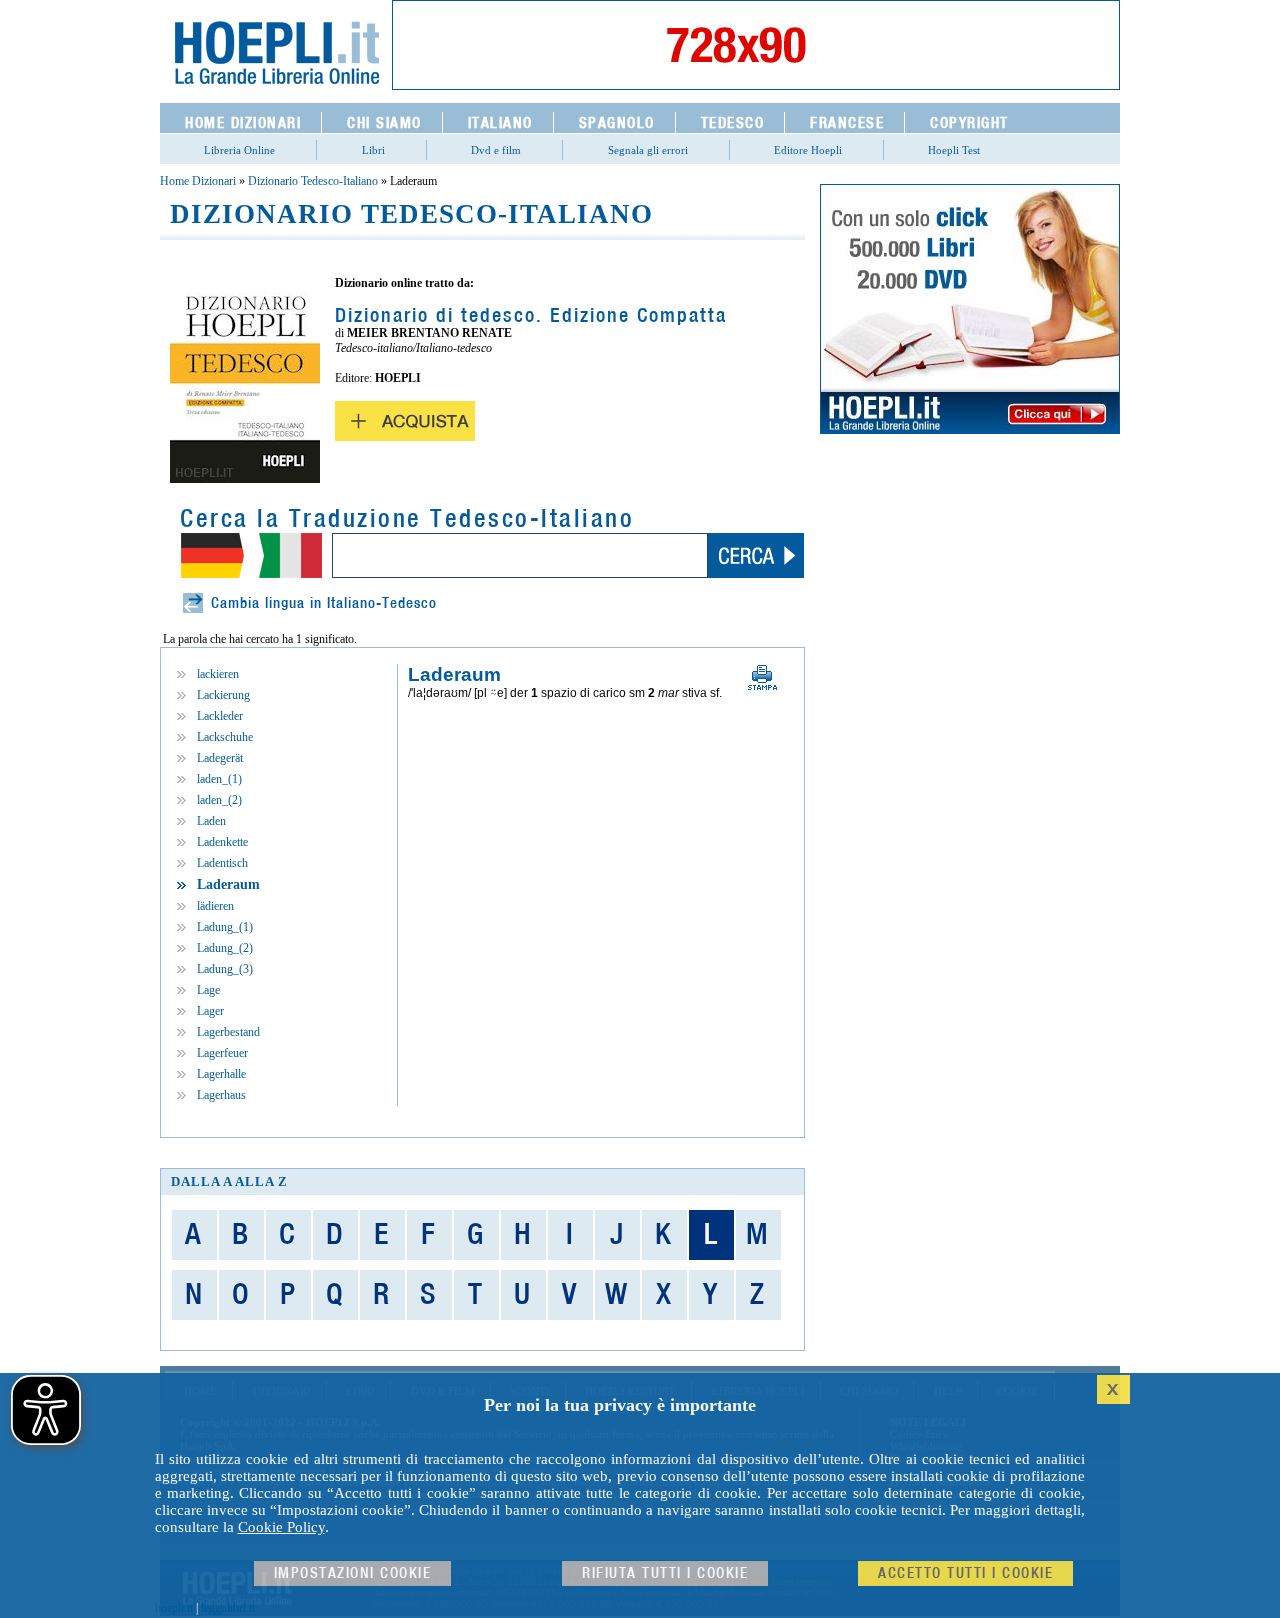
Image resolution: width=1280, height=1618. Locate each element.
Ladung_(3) (225, 969)
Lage (208, 990)
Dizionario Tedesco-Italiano (313, 181)
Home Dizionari (198, 181)
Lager (210, 1011)
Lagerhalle (221, 1074)
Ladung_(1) (225, 927)
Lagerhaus (221, 1095)
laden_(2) (219, 800)
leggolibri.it (228, 1608)
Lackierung (223, 695)
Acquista (405, 421)
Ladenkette (222, 842)
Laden (211, 821)
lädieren (215, 906)
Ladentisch (222, 863)
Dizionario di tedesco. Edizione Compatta (531, 316)
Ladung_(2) (225, 948)
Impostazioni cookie (353, 1573)
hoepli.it (174, 1608)
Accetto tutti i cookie (965, 1573)
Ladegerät (220, 758)
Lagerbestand (228, 1032)
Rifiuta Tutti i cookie (665, 1573)
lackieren (218, 674)
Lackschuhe (225, 737)
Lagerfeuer (222, 1053)
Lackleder (220, 716)
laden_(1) (219, 779)
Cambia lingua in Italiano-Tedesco (324, 603)
